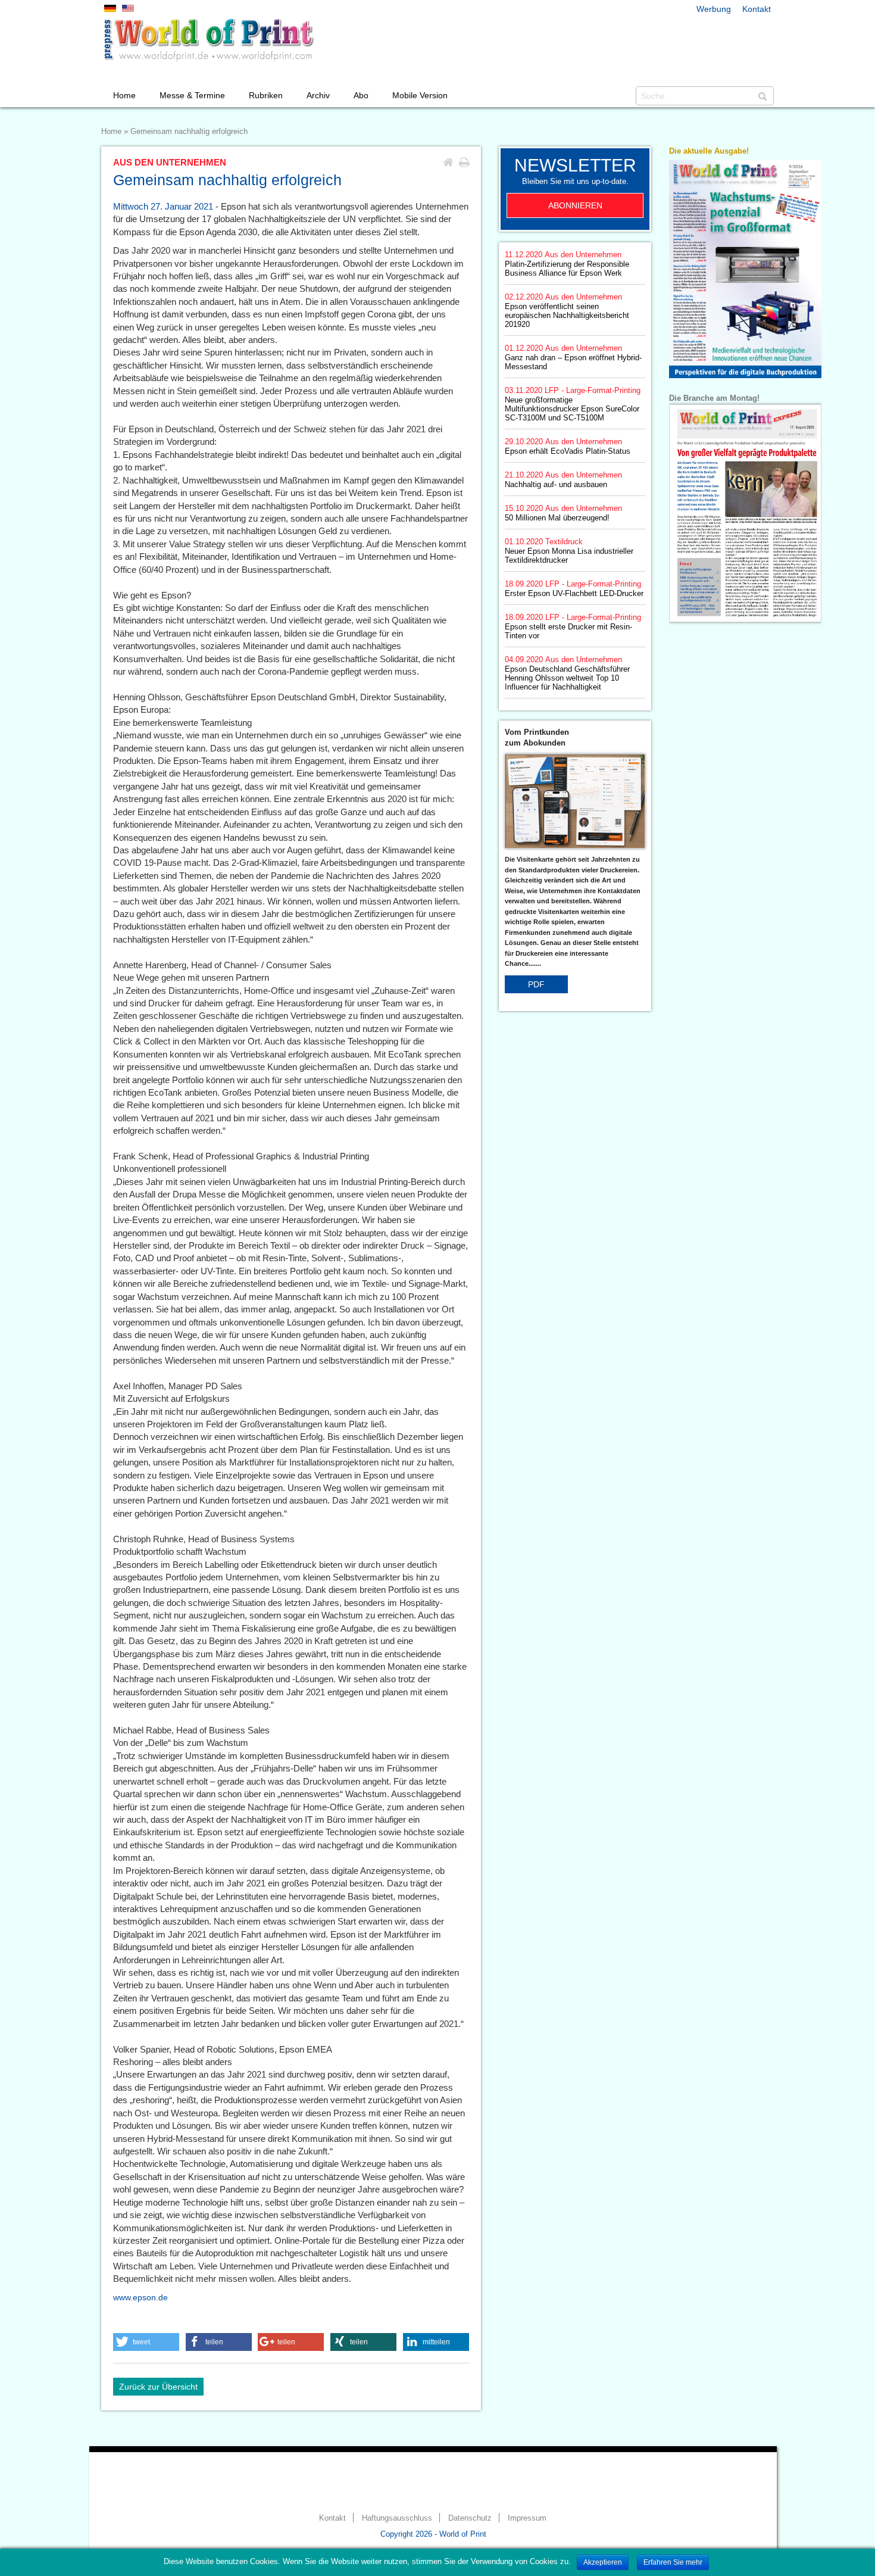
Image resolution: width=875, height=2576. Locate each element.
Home (124, 95)
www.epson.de (140, 2297)
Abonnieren (575, 205)
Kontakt (757, 9)
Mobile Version (420, 95)
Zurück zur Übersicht (158, 2387)
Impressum (527, 2518)
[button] (146, 2342)
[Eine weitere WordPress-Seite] (208, 40)
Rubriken (266, 95)
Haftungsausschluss (397, 2518)
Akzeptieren (603, 2562)
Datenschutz (470, 2518)
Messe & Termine (192, 95)
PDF (536, 984)
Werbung (714, 9)
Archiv (318, 95)
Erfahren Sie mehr (673, 2562)
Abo (361, 95)
